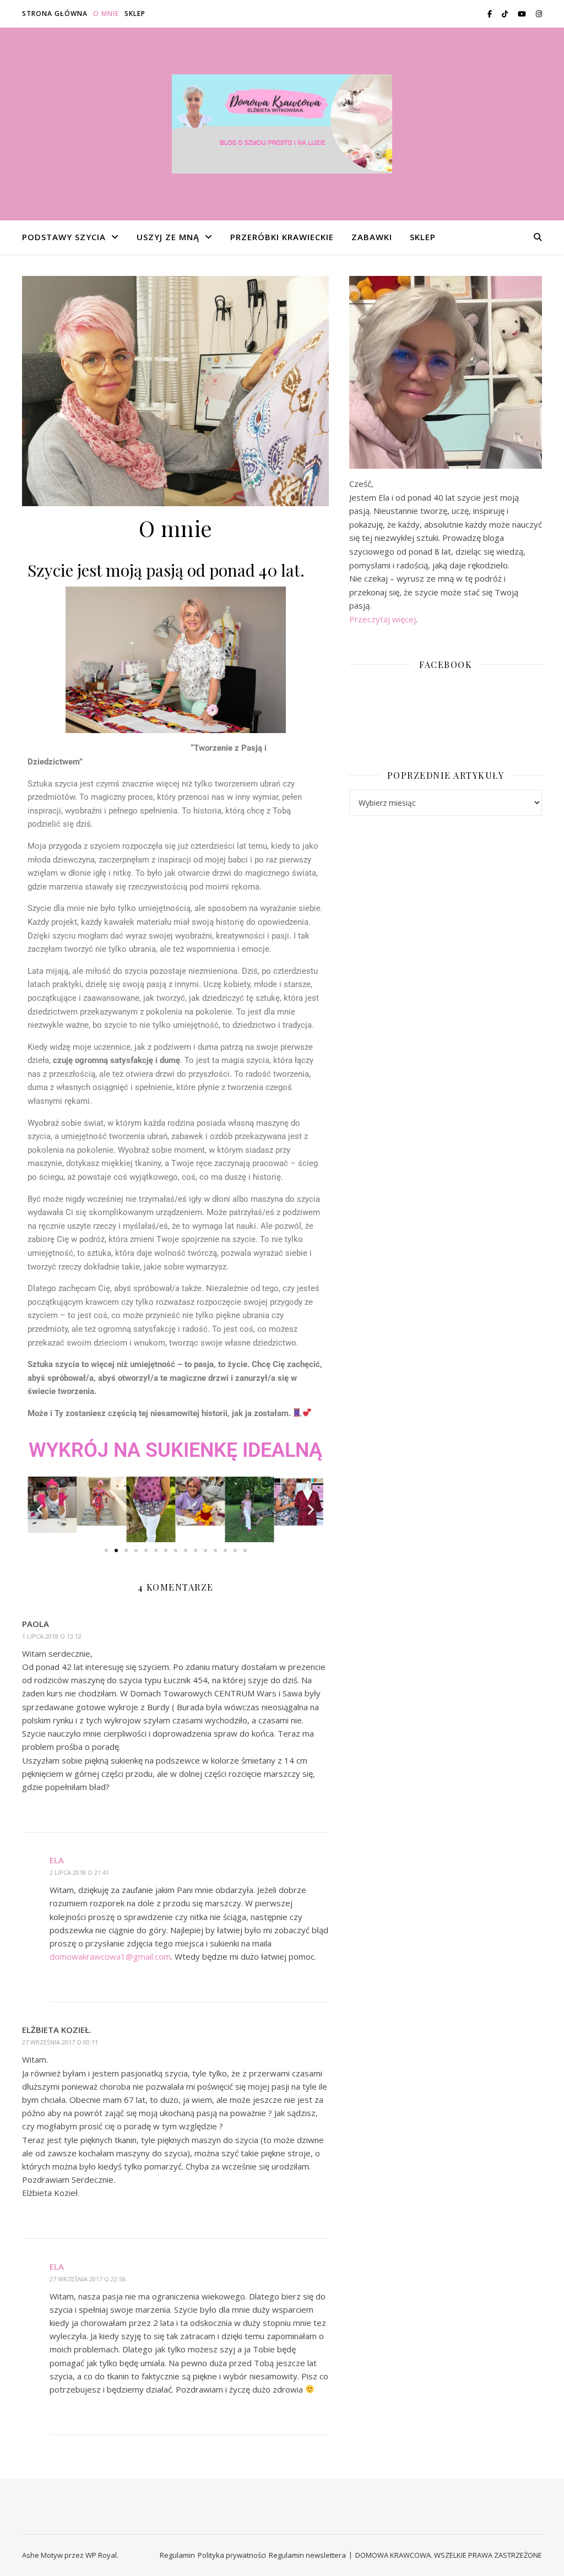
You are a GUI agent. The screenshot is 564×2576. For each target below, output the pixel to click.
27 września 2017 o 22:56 (88, 2279)
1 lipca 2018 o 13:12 (52, 1636)
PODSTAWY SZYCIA (64, 237)
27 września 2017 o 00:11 (60, 2042)
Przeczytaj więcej (383, 619)
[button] (40, 1509)
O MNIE (106, 13)
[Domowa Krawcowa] (282, 124)
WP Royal (101, 2555)
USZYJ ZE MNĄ (168, 237)
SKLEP (135, 13)
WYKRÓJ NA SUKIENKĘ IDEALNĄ (175, 1450)
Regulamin (177, 2555)
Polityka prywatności (232, 2555)
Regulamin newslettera (307, 2555)
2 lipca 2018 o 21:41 (79, 1872)
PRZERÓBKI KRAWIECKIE (282, 237)
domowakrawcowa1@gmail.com (110, 1956)
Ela (57, 1860)
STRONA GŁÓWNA (55, 13)
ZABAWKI (372, 237)
